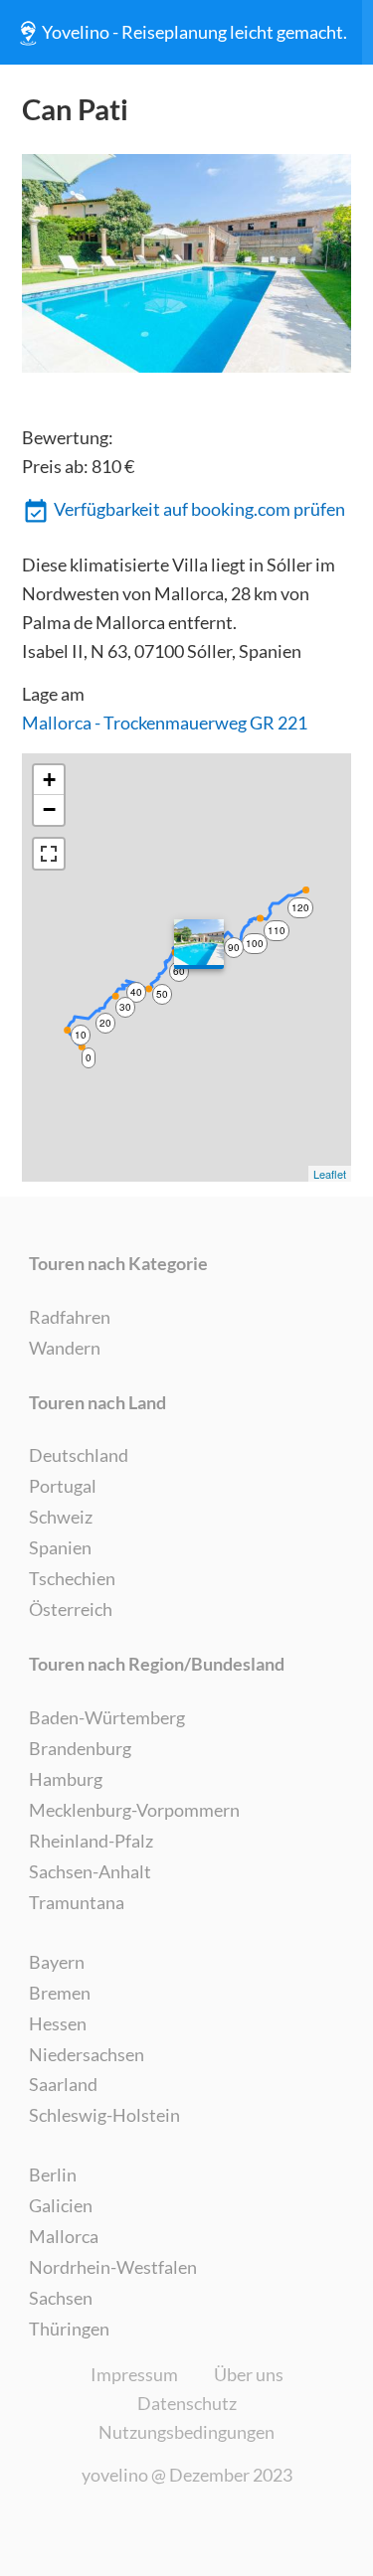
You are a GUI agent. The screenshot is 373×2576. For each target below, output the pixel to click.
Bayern (57, 1962)
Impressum (134, 2374)
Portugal (63, 1486)
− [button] (49, 809)
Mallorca (64, 2236)
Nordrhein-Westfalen (113, 2267)
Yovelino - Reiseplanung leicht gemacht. (194, 32)
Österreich (71, 1609)
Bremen (60, 1993)
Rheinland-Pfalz (91, 1841)
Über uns (249, 2374)
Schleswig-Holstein (104, 2115)
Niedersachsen (87, 2054)
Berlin (53, 2174)
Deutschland (79, 1455)
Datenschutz (187, 2403)
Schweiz (61, 1517)
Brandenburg (80, 1748)
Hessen (58, 2023)
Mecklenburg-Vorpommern (134, 1810)
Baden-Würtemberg (107, 1717)
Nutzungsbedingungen (186, 2432)
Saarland (63, 2084)
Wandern (65, 1348)
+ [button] (49, 780)
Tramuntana (77, 1902)
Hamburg (66, 1779)
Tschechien (72, 1578)
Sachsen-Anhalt (90, 1871)
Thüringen (69, 2329)
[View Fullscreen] (49, 854)
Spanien (60, 1547)
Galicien (61, 2205)
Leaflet (330, 1174)
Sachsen (61, 2298)
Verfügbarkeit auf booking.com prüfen (199, 509)
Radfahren (70, 1317)
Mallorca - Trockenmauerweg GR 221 (165, 723)
